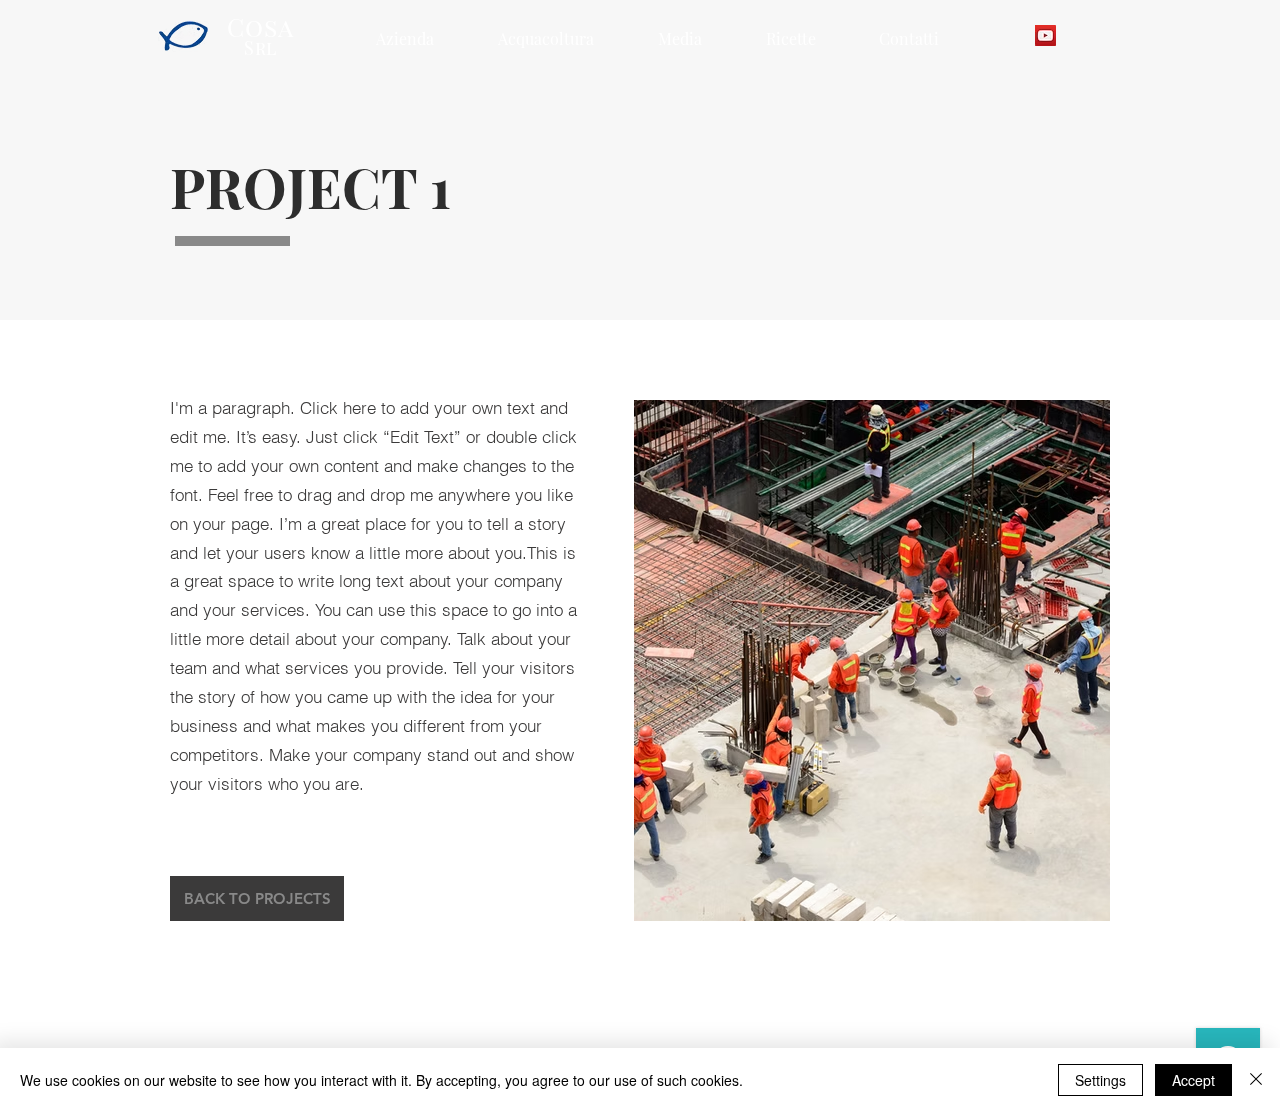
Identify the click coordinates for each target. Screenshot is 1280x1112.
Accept (1193, 1080)
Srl (261, 48)
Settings (1100, 1080)
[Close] (1256, 1080)
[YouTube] (1045, 35)
